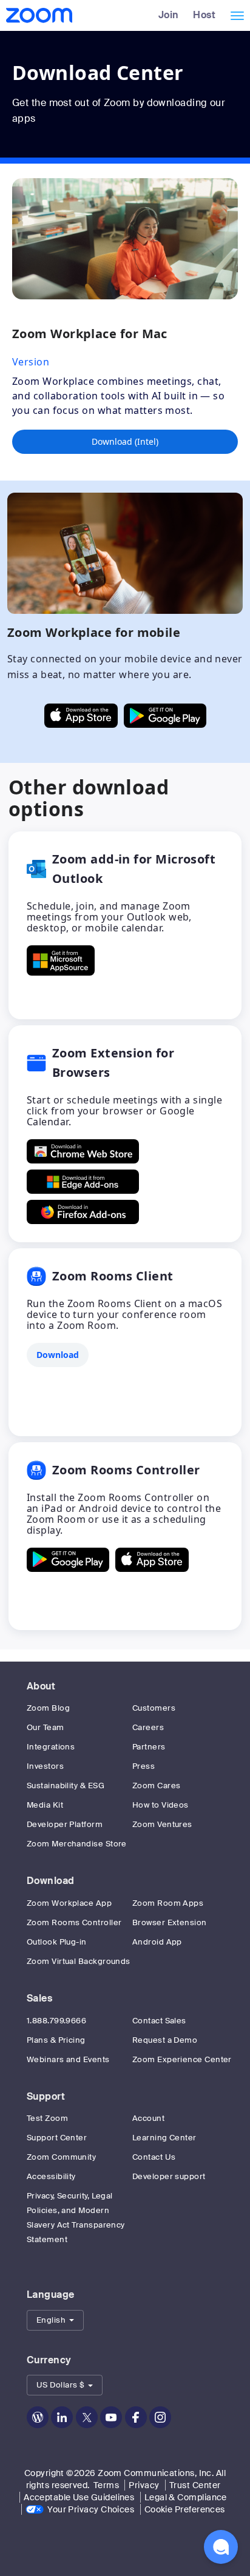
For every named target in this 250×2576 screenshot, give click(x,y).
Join (169, 15)
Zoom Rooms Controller (74, 1922)
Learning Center (164, 2138)
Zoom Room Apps (168, 1903)
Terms (106, 2485)
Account (148, 2118)
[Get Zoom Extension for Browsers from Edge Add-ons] (83, 1182)
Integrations (51, 1747)
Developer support (169, 2176)
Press (144, 1766)
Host (204, 15)
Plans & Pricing (56, 2040)
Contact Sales (159, 2021)
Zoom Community (61, 2157)
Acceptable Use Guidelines (79, 2497)
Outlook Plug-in (57, 1942)
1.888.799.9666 (56, 2021)
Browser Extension (170, 1922)
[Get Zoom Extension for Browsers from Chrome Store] (83, 1151)
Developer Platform (65, 1824)
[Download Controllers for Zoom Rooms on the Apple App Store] (152, 1560)
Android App (157, 1942)
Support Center (57, 2138)
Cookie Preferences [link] (185, 2509)
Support (46, 2096)
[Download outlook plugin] (61, 960)
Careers (148, 1727)
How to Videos (160, 1805)
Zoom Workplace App (69, 1903)
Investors (45, 1766)
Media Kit (45, 1805)
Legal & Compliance (186, 2497)
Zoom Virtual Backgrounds (79, 1961)
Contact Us (154, 2157)
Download (51, 1881)
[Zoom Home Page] (38, 15)
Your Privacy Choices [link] (91, 2509)
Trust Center (195, 2485)
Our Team (46, 1727)
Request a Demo (165, 2040)
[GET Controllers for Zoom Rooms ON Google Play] (68, 1560)
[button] (55, 2320)
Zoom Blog (48, 1708)
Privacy (144, 2485)
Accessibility (51, 2176)
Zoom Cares (157, 1786)
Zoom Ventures (162, 1824)
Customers (154, 1708)
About (41, 1686)
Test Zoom (47, 2118)
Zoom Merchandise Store (77, 1844)
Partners (149, 1747)
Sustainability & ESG (66, 1786)
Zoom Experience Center (182, 2059)
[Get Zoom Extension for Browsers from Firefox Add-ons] (83, 1212)
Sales (39, 1998)
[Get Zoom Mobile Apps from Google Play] (165, 716)
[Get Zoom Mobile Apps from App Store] (81, 716)
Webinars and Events (68, 2059)
